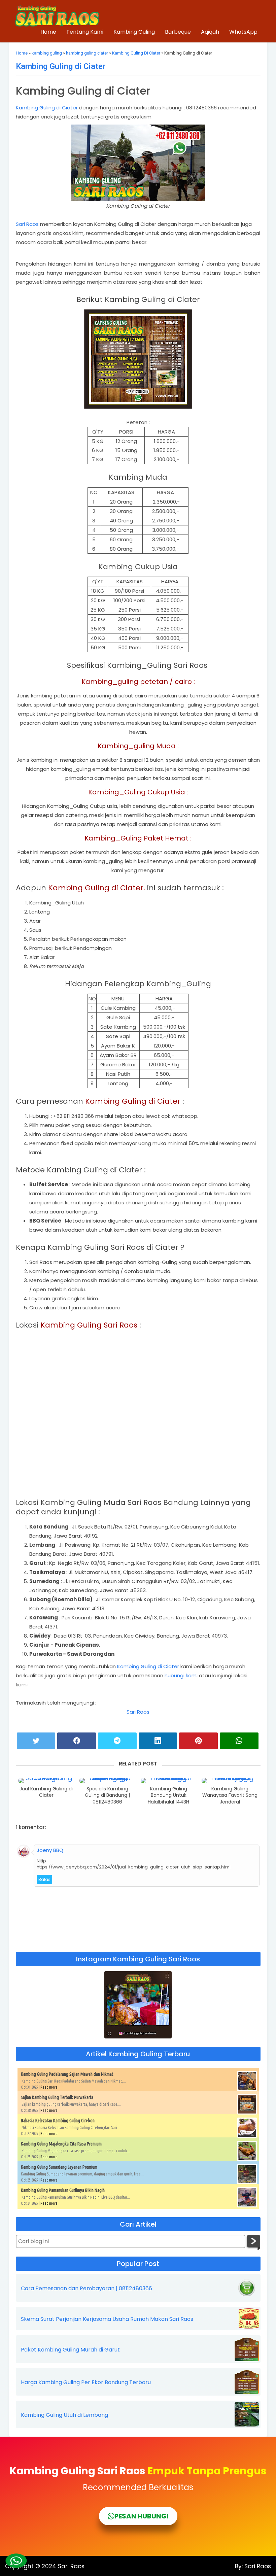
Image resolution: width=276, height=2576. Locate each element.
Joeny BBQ (50, 1850)
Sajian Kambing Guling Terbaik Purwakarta (57, 2097)
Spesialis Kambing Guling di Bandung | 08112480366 (107, 1795)
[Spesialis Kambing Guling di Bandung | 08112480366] (108, 1781)
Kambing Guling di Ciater (61, 66)
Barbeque (178, 32)
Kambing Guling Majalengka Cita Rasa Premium (61, 2144)
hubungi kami (181, 1675)
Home (48, 32)
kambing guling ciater (87, 53)
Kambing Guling (134, 32)
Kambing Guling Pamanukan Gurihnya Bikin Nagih (63, 2190)
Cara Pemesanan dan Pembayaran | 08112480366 (87, 2289)
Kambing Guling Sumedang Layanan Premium (59, 2167)
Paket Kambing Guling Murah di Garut (70, 2350)
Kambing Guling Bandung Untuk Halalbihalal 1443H (168, 1795)
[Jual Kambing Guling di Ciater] (46, 1781)
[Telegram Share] (117, 1741)
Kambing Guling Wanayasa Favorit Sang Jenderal (230, 1795)
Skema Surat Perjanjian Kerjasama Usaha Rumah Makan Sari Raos (107, 2319)
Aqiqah (210, 32)
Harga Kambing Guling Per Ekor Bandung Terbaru (86, 2382)
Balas (44, 1879)
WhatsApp (243, 32)
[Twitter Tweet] (36, 1741)
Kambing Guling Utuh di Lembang (64, 2415)
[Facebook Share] (77, 1741)
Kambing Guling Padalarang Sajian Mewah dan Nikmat (67, 2074)
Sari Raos (28, 224)
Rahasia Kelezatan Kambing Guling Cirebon (58, 2121)
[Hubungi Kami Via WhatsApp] (16, 2561)
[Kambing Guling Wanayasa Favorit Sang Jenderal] (230, 1781)
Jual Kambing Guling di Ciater (46, 1792)
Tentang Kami (85, 32)
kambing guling (47, 53)
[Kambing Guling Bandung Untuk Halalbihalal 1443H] (169, 1781)
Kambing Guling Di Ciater (136, 53)
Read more (49, 2087)
